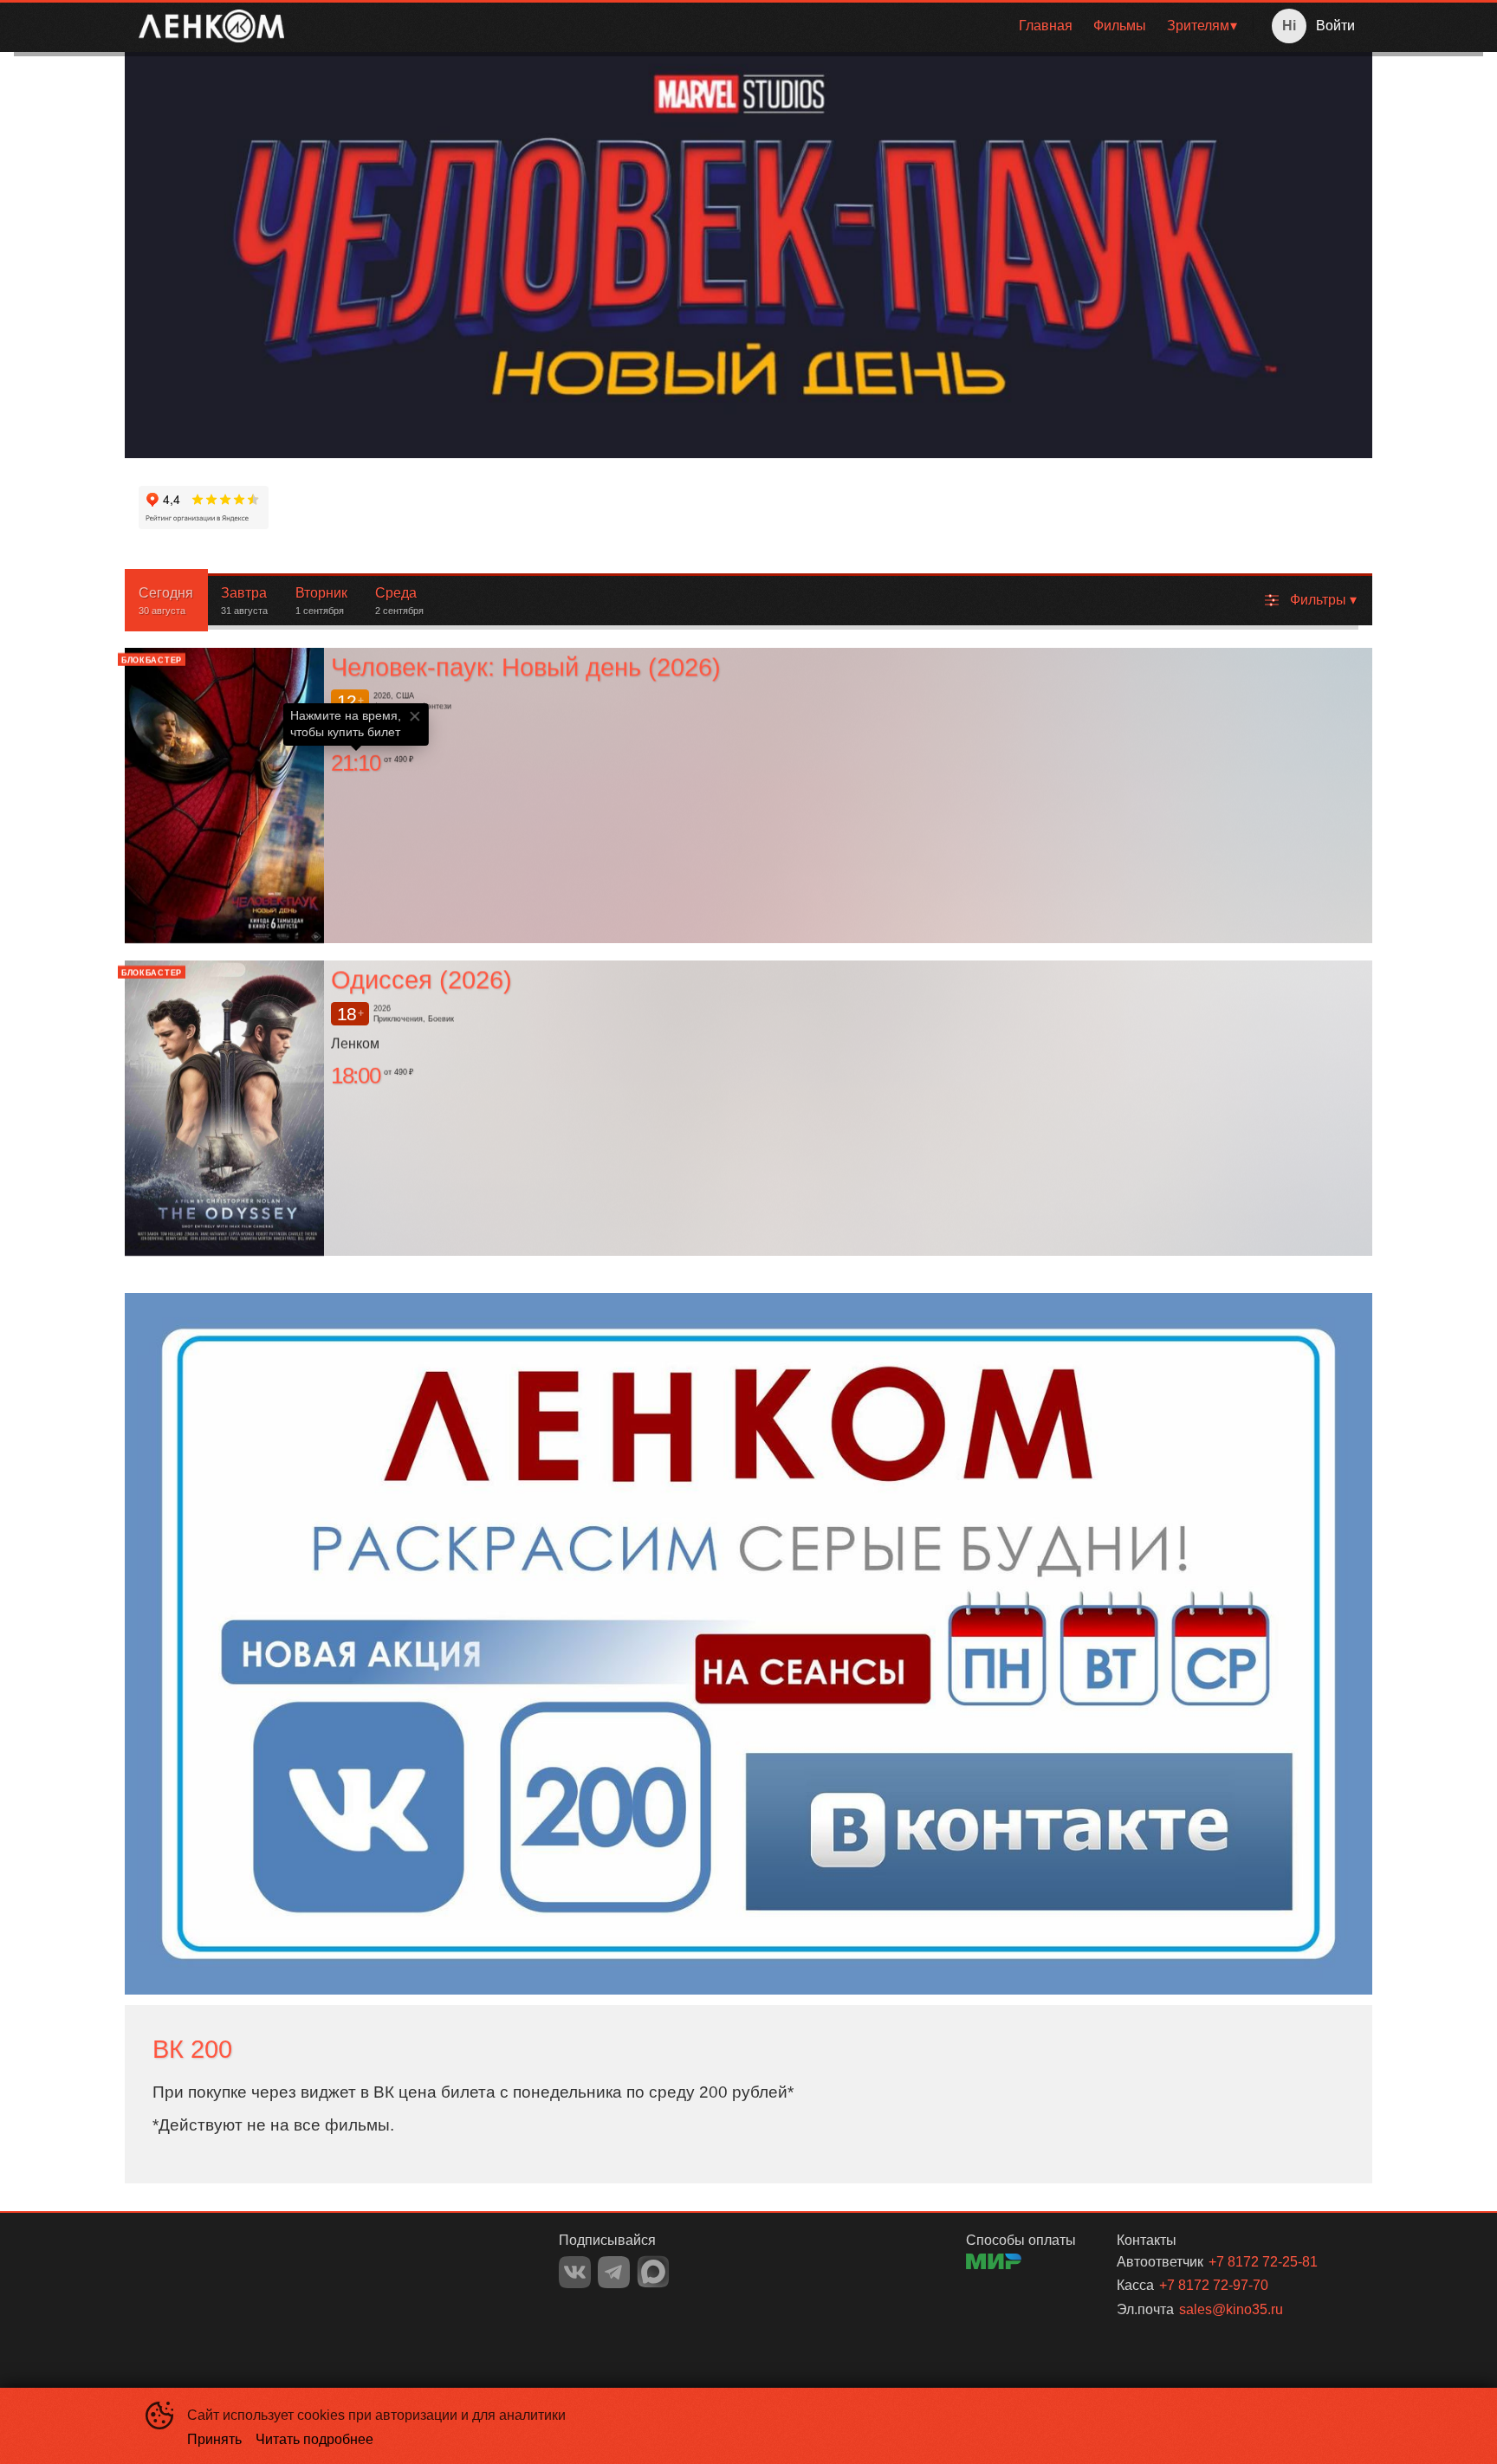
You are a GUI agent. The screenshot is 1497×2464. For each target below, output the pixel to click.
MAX (653, 2272)
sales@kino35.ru (1231, 2309)
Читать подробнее (314, 2439)
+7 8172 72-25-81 (1263, 2262)
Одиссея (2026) (421, 980)
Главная (1046, 26)
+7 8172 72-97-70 (1214, 2285)
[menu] (772, 26)
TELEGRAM (614, 2272)
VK (575, 2272)
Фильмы (1120, 26)
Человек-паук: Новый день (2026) (526, 667)
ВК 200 (192, 2049)
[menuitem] (1046, 26)
